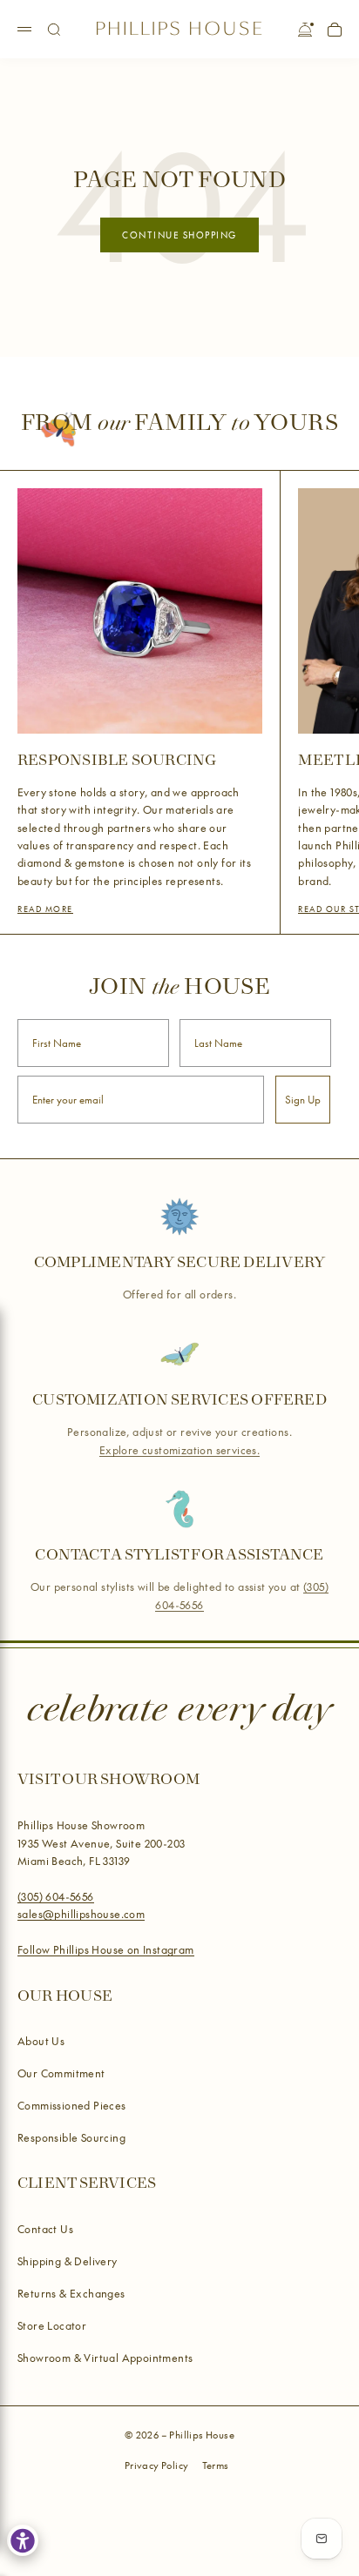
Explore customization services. (179, 1449)
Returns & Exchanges (71, 2293)
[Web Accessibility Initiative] (23, 2540)
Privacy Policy (157, 2465)
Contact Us (45, 2229)
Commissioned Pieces (72, 2105)
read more (45, 909)
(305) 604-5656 (56, 1896)
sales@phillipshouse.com (81, 1914)
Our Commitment (61, 2073)
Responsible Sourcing (71, 2137)
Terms (216, 2465)
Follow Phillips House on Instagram (106, 1949)
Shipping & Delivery (68, 2261)
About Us (41, 2041)
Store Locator (52, 2325)
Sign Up (303, 1100)
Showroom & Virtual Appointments (105, 2358)
